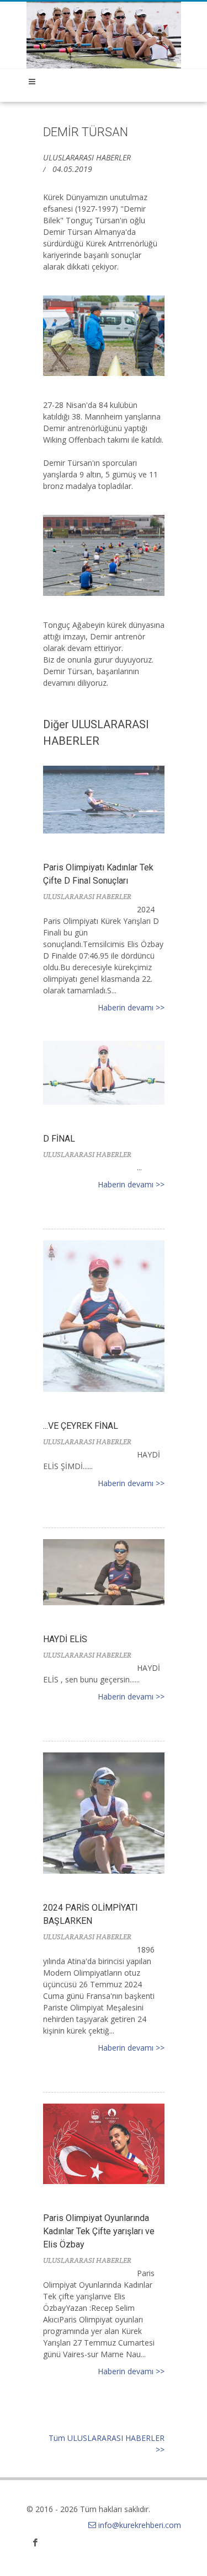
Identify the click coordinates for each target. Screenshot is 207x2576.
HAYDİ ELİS (65, 1639)
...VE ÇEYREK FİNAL (81, 1426)
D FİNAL (59, 1139)
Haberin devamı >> (131, 1007)
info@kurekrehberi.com (140, 2525)
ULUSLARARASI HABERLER (87, 157)
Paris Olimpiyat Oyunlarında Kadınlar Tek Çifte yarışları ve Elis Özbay (99, 2231)
